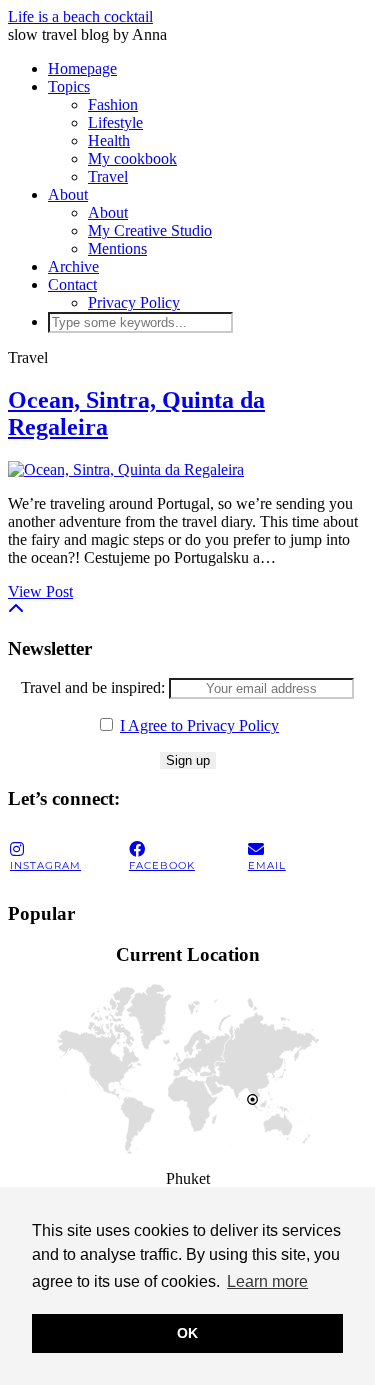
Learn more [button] (267, 1281)
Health (109, 140)
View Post (40, 591)
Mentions (117, 248)
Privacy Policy (134, 302)
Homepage (82, 68)
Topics (69, 86)
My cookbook (132, 158)
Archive (73, 266)
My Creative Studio (150, 230)
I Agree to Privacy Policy (199, 725)
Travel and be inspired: (95, 687)
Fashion (113, 104)
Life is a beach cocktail (80, 16)
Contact (72, 284)
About (68, 194)
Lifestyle (115, 122)
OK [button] (187, 1333)
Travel (108, 176)
